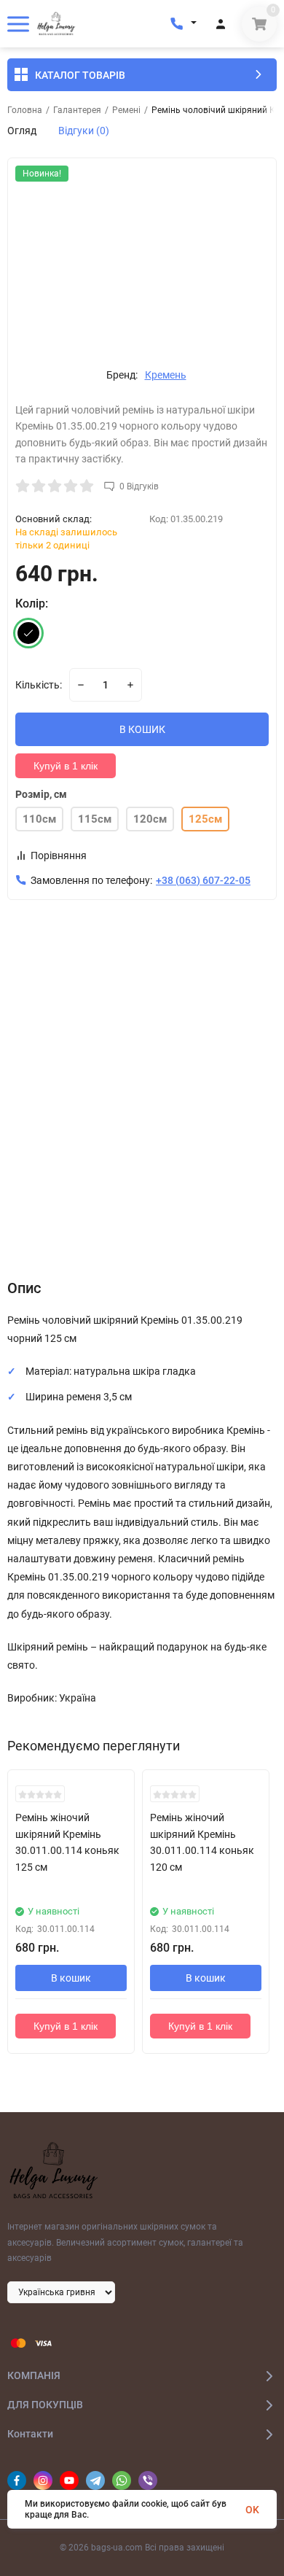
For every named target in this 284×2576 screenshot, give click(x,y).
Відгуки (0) (84, 131)
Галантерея (77, 110)
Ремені (126, 110)
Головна (25, 110)
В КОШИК (142, 729)
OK (252, 2510)
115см (95, 819)
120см (150, 819)
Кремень (166, 375)
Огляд (22, 131)
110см (39, 819)
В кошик (71, 1978)
